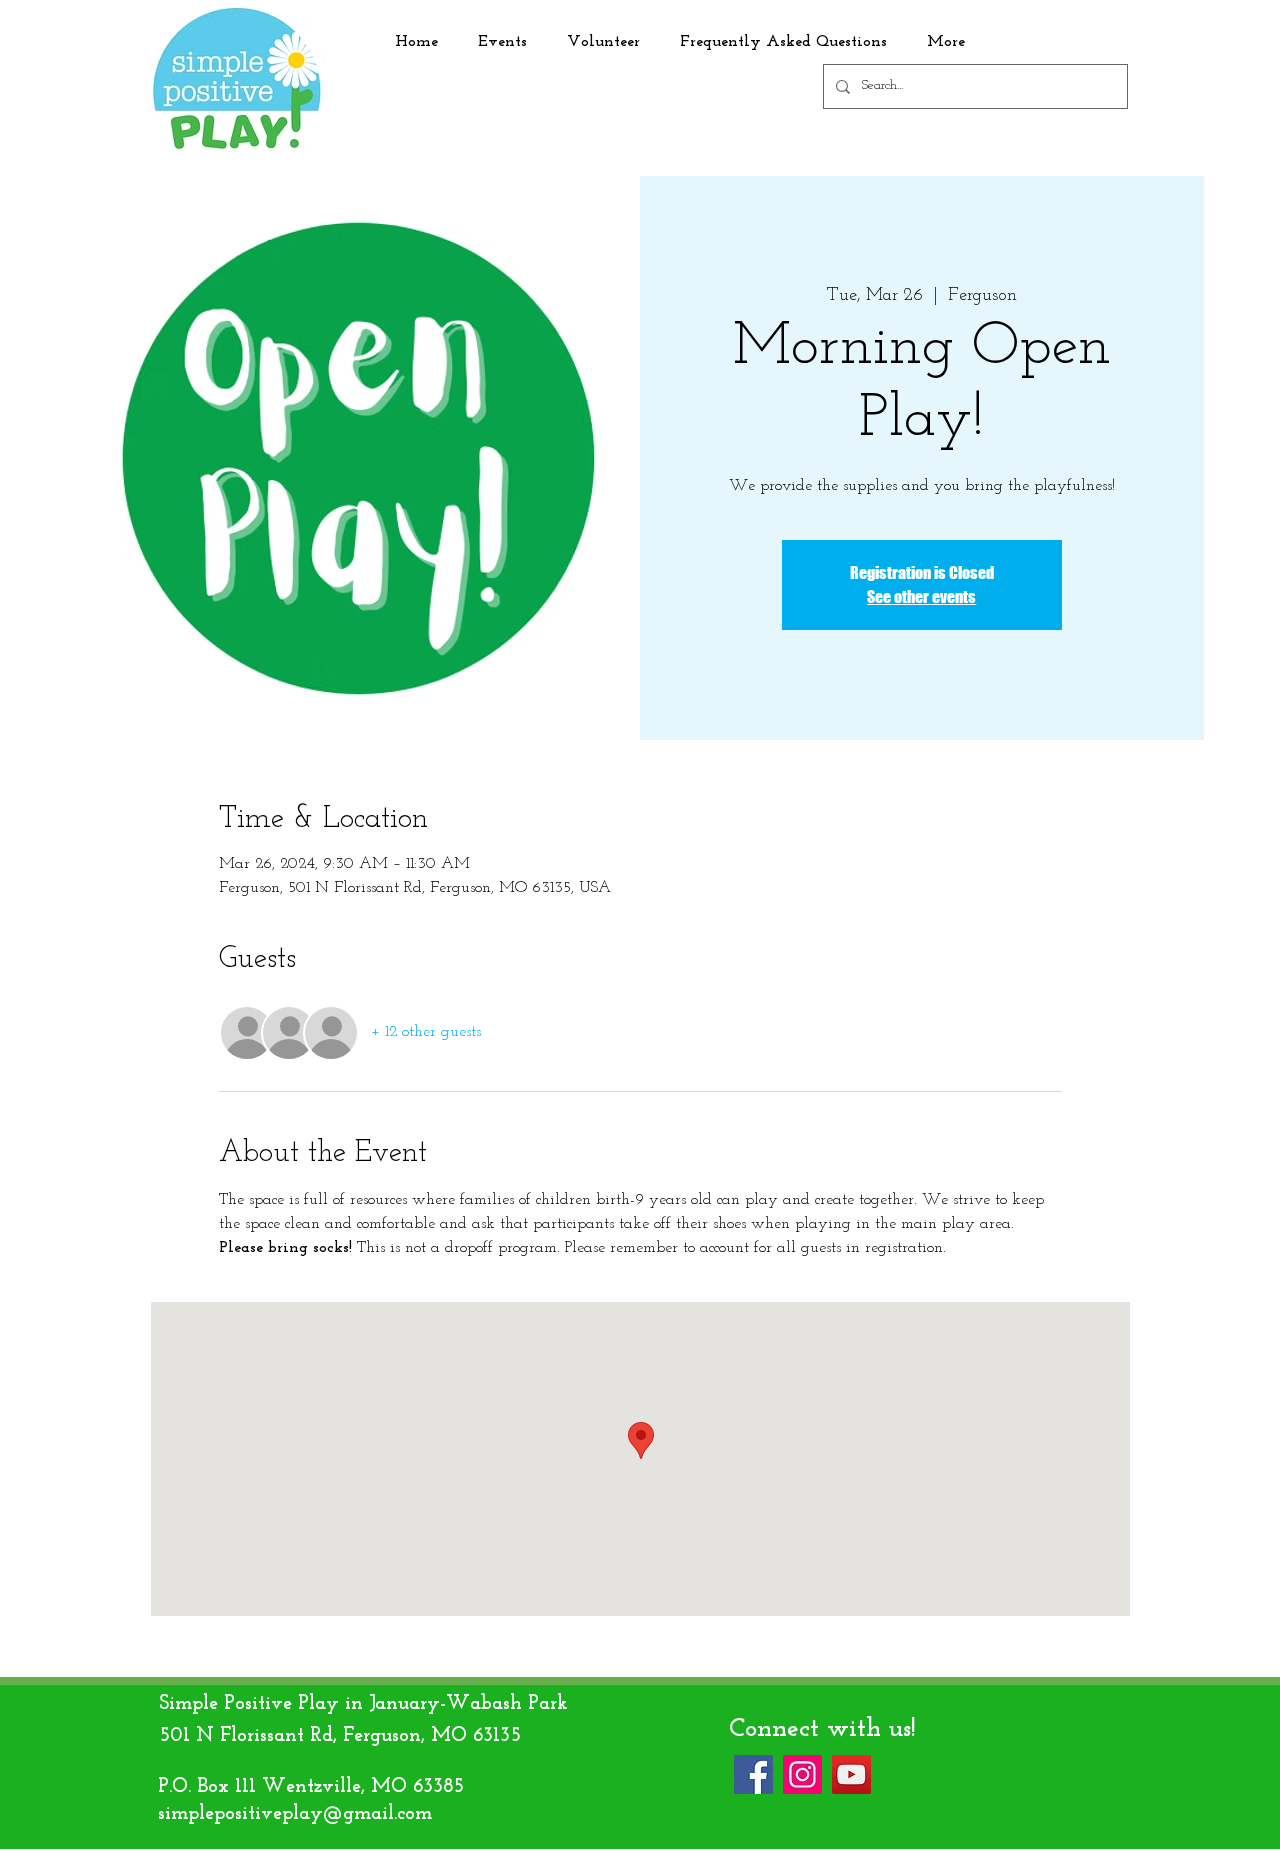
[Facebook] (753, 1774)
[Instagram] (802, 1774)
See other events (921, 596)
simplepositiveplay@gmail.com (295, 1814)
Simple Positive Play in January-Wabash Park (363, 1704)
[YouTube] (851, 1774)
